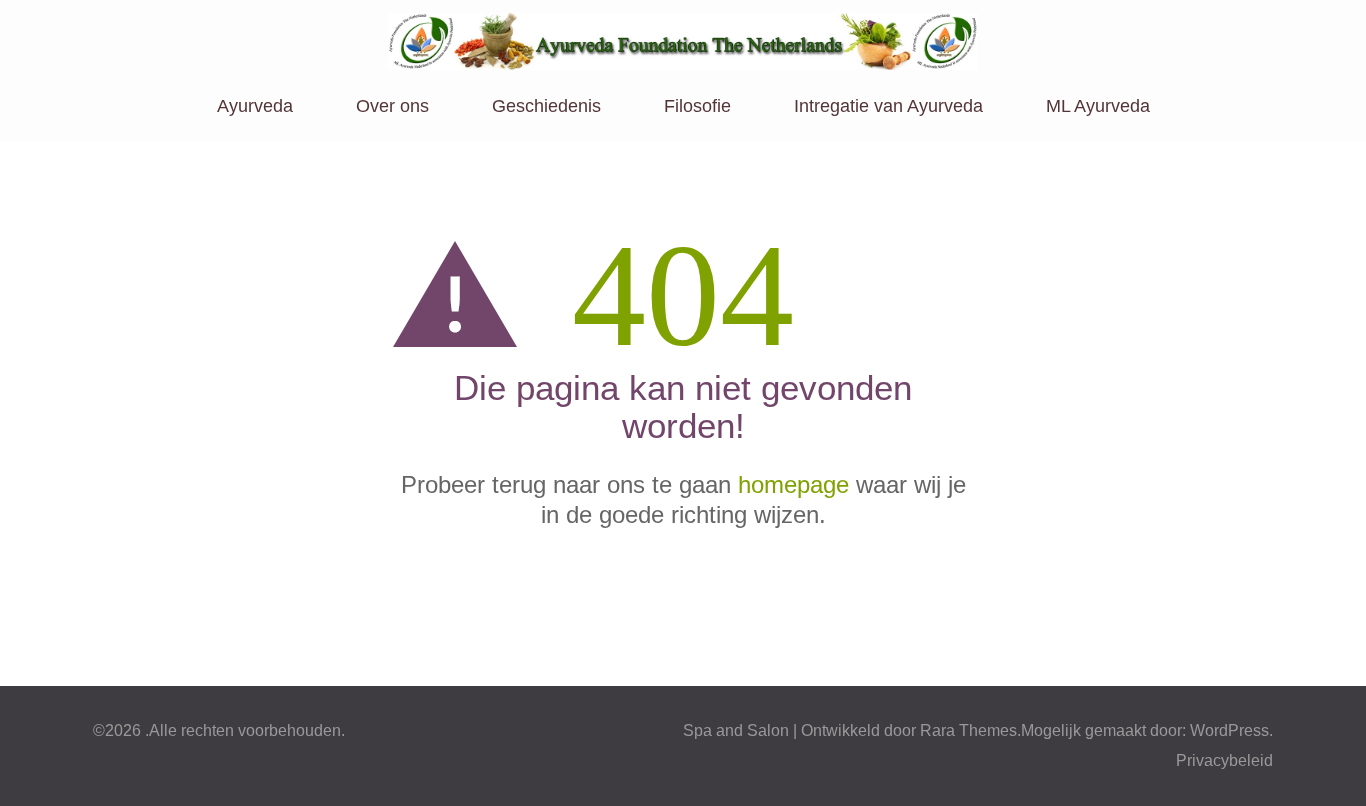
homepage (793, 484)
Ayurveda (255, 106)
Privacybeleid (1224, 760)
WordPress (1229, 730)
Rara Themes (968, 730)
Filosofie (697, 106)
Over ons (392, 106)
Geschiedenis (546, 106)
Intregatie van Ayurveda (888, 106)
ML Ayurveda (1098, 106)
